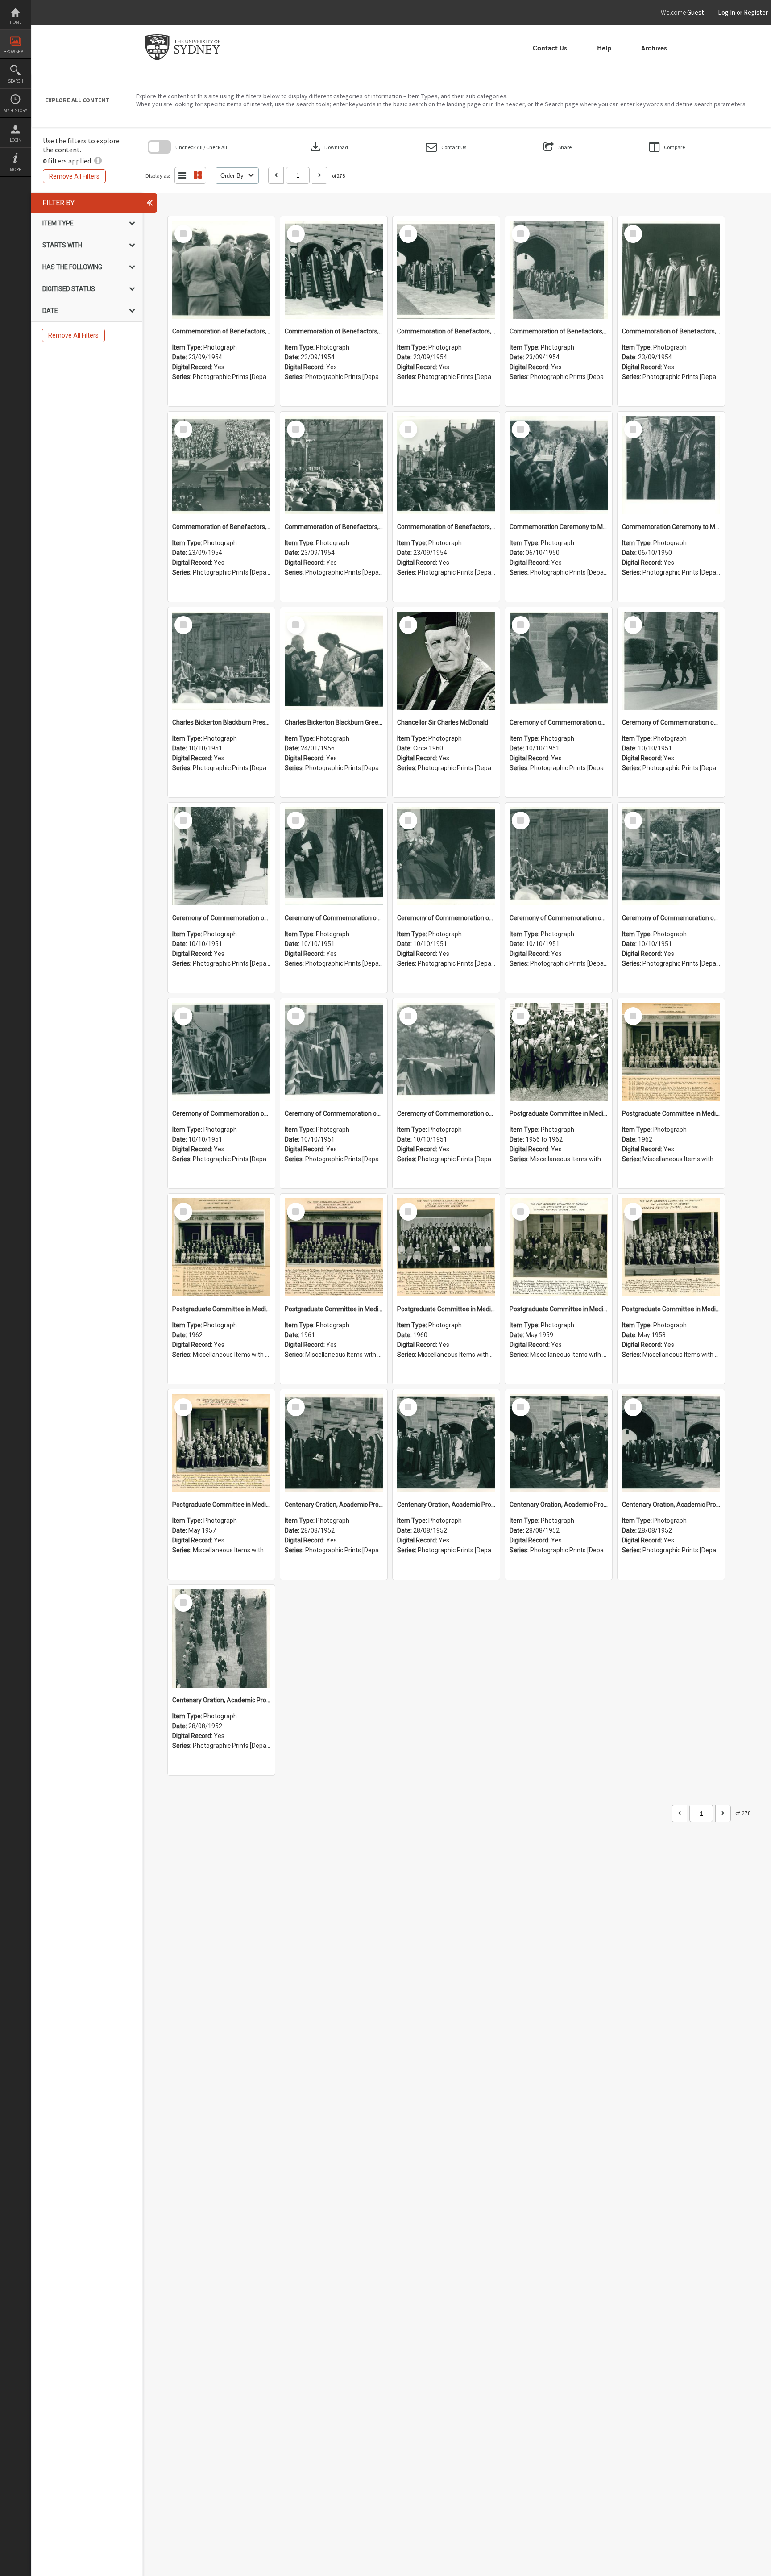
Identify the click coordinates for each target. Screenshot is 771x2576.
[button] (446, 147)
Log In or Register (726, 12)
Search (16, 81)
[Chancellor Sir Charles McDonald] (446, 661)
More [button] (15, 169)
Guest (696, 12)
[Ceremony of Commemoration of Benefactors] (559, 661)
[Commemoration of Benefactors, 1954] (221, 270)
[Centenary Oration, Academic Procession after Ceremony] (334, 1443)
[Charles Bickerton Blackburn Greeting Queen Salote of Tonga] (334, 661)
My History (15, 110)
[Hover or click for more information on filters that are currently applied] (98, 161)
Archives (654, 48)
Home (16, 22)
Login (16, 140)
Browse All (16, 52)
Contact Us (550, 48)
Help (604, 48)
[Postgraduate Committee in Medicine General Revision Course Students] (559, 1052)
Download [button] (328, 147)
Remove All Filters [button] (74, 176)
